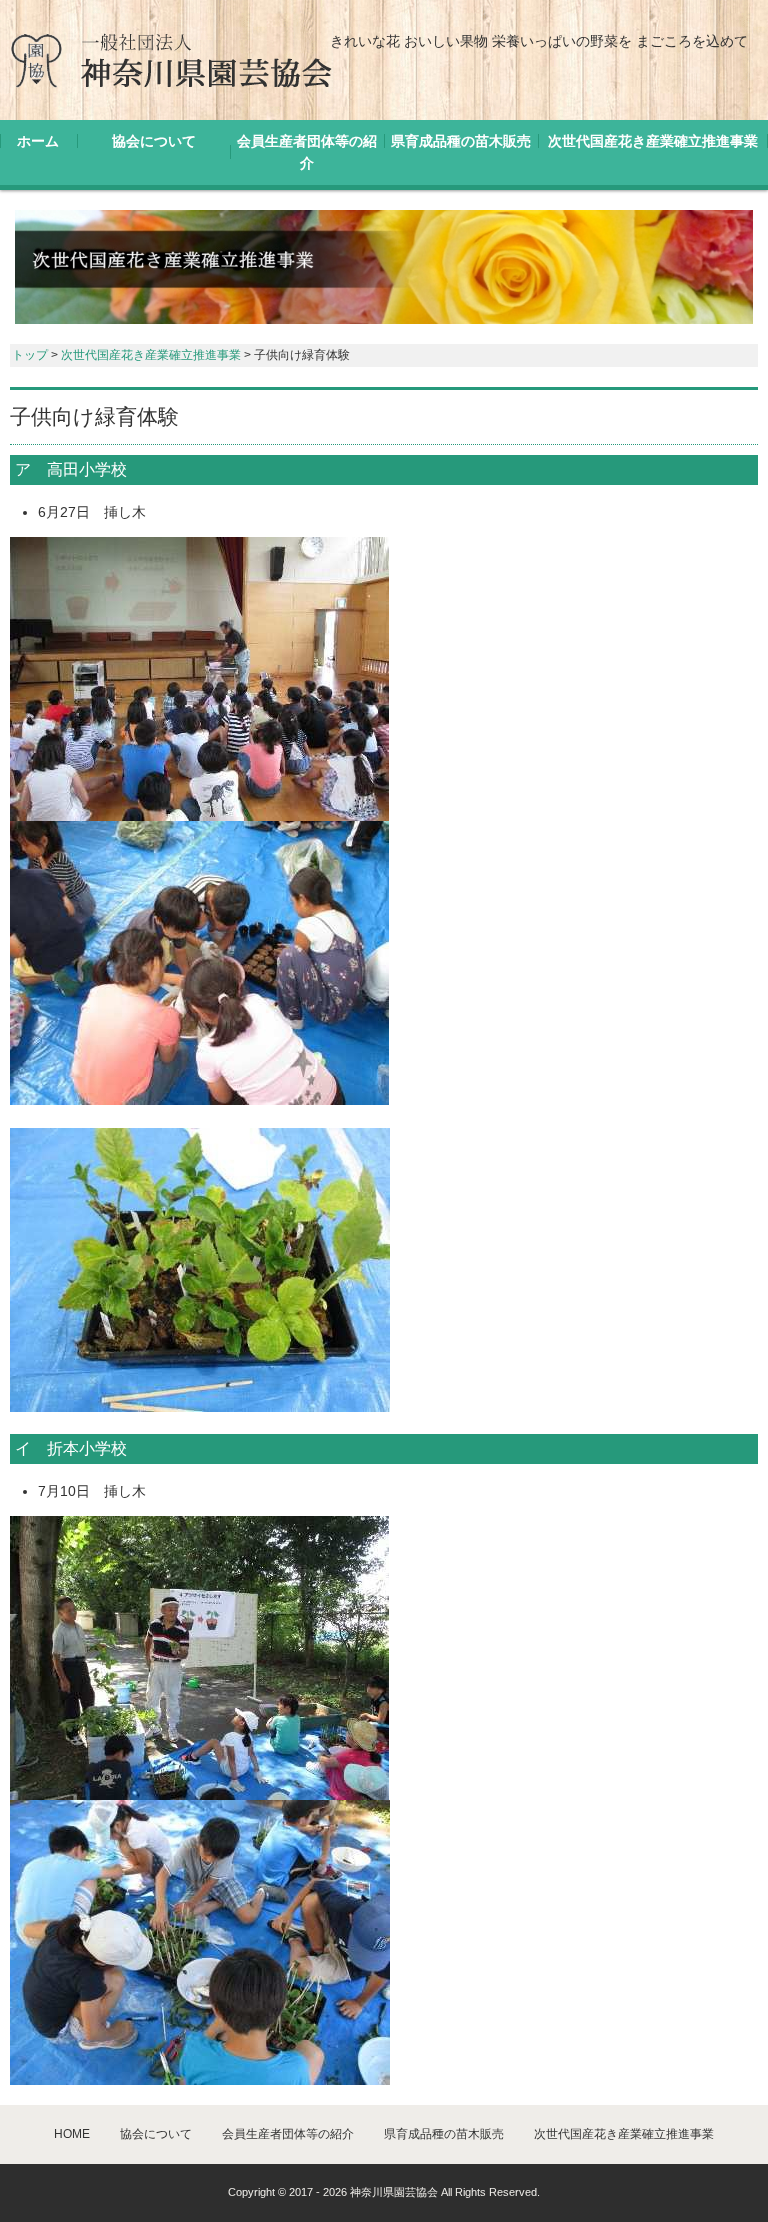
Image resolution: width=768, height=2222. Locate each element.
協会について (154, 141)
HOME (72, 2134)
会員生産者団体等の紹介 (307, 152)
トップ (30, 355)
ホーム (38, 141)
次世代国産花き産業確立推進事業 (653, 141)
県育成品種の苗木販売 (461, 141)
